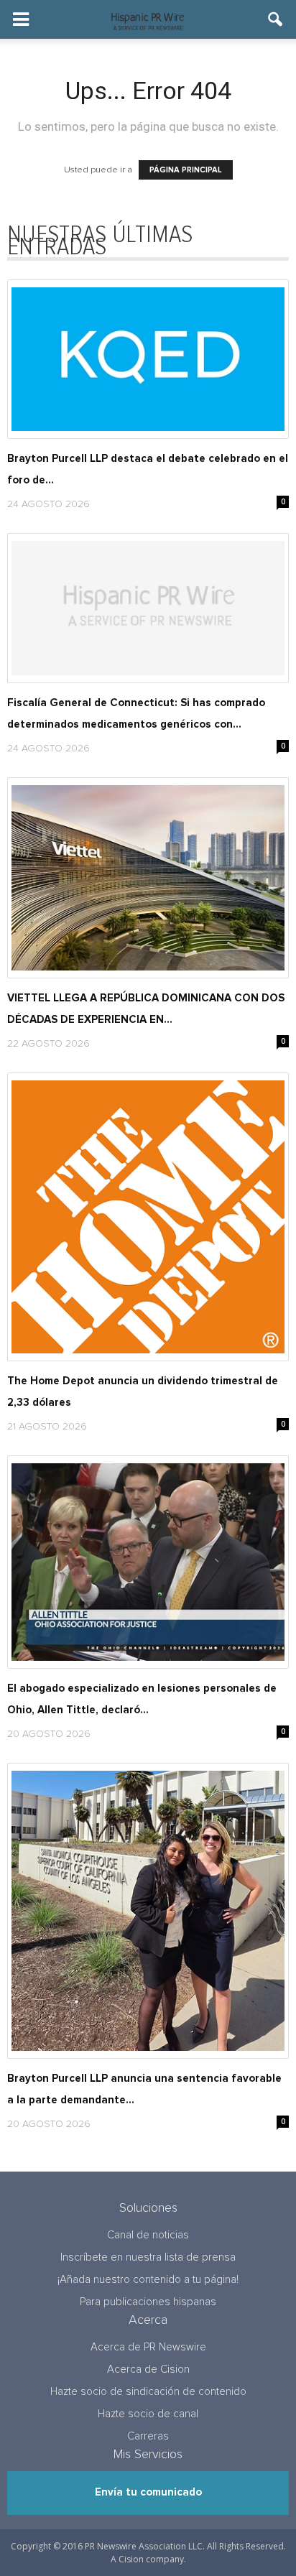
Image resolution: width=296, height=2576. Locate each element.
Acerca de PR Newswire (148, 2347)
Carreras (148, 2436)
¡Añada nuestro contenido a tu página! (148, 2280)
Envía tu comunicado (148, 2492)
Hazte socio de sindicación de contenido (148, 2392)
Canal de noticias (148, 2235)
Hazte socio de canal (148, 2414)
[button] (276, 19)
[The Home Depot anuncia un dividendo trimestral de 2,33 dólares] (148, 1217)
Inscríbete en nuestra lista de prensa (148, 2257)
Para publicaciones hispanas (148, 2302)
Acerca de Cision (148, 2369)
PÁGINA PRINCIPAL (186, 170)
